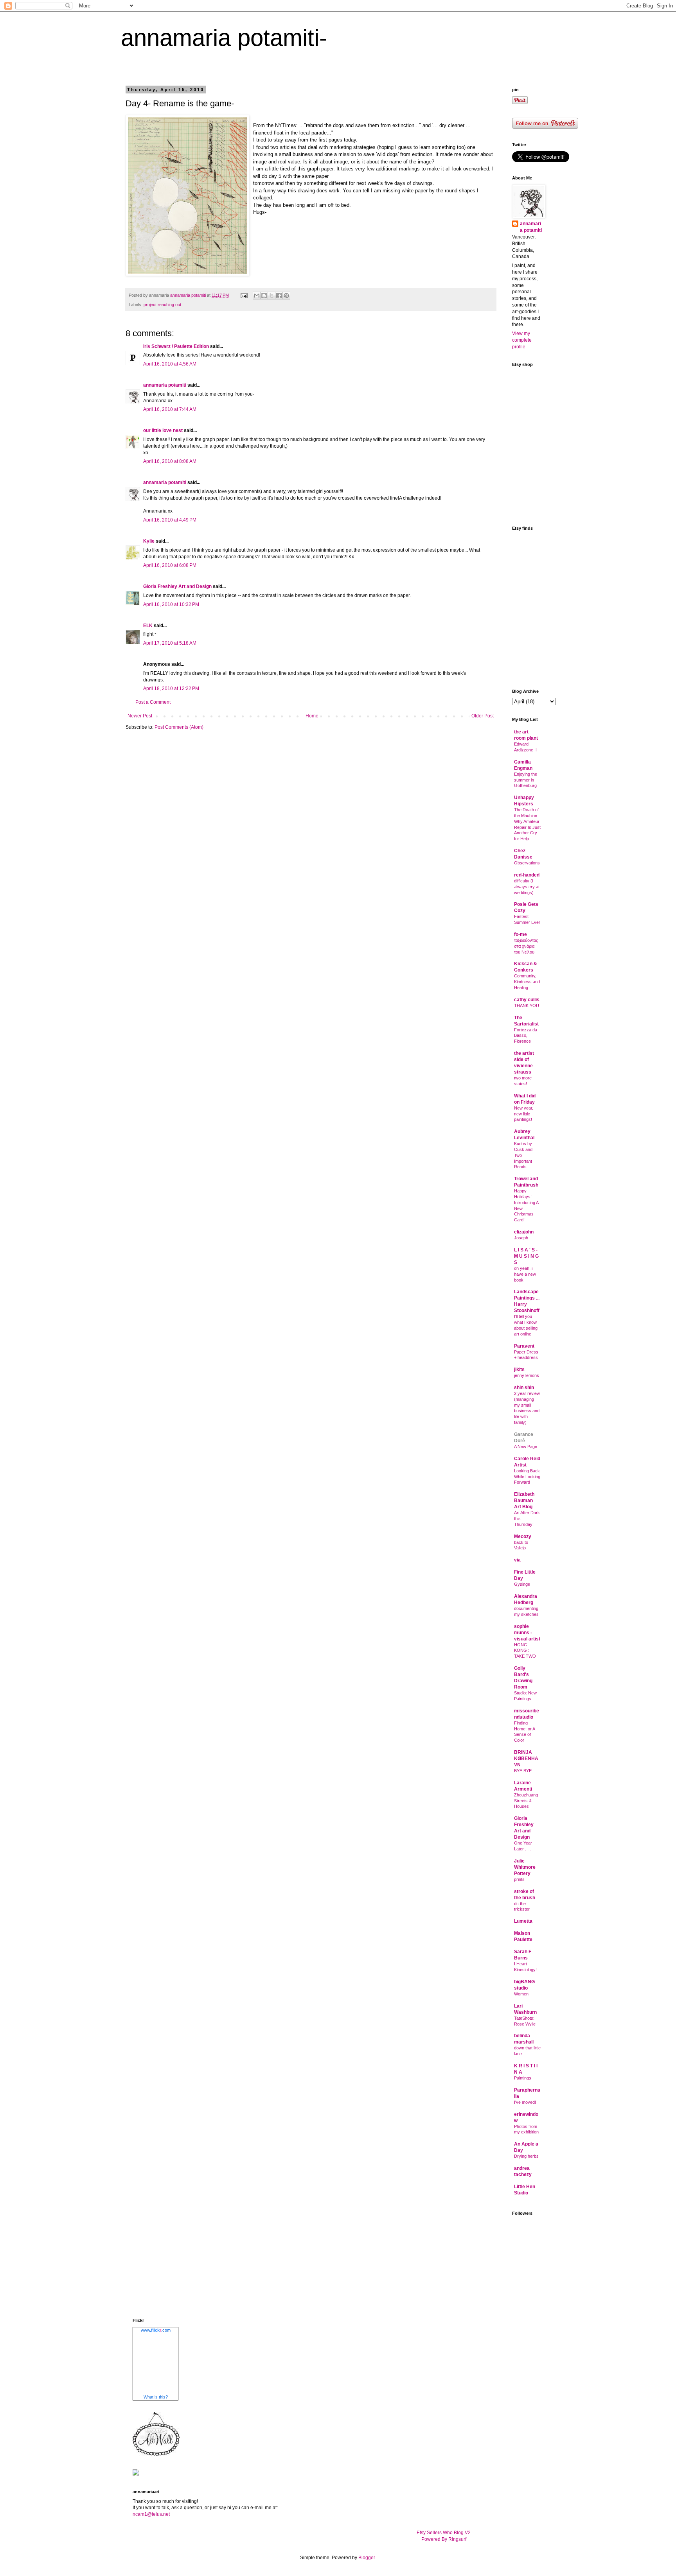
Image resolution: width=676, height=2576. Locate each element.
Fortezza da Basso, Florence (526, 1036)
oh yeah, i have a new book (525, 1274)
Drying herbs (526, 2156)
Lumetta (523, 1921)
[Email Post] (244, 295)
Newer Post (140, 716)
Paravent (524, 1346)
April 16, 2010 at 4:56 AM (170, 364)
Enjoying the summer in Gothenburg (526, 780)
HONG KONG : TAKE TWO (525, 1651)
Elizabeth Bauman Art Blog (524, 1500)
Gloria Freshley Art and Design (177, 586)
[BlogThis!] (264, 296)
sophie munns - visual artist (527, 1633)
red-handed (527, 875)
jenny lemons (527, 1375)
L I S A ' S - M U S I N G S (526, 1256)
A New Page (526, 1447)
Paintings (523, 2078)
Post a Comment (153, 702)
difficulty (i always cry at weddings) (527, 887)
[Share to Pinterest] (286, 296)
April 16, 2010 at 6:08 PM (170, 565)
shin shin (524, 1387)
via (517, 1560)
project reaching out (162, 305)
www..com (156, 2330)
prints (519, 1879)
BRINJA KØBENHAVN (526, 1759)
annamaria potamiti (165, 385)
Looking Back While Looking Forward (527, 1477)
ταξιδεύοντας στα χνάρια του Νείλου (526, 946)
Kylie (149, 541)
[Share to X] (271, 296)
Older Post (483, 716)
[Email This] (257, 296)
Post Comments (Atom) (179, 727)
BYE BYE (523, 1771)
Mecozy (523, 1536)
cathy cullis (527, 1000)
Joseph (521, 1238)
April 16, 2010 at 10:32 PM (171, 604)
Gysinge (522, 1584)
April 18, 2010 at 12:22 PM (171, 688)
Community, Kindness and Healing (527, 982)
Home (312, 716)
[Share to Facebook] (279, 296)
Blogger (367, 2558)
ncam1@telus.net (151, 2514)
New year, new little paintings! (524, 1114)
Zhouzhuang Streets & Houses (526, 1801)
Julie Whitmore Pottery (525, 1867)
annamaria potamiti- (224, 38)
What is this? (156, 2397)
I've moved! (525, 2102)
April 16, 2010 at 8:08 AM (170, 461)
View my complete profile (522, 340)
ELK (148, 626)
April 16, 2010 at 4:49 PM (170, 520)
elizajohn (524, 1232)
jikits (519, 1370)
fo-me (520, 934)
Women (521, 1994)
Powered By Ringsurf (444, 2539)
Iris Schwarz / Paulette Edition (176, 346)
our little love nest (163, 430)
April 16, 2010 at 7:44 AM (170, 409)
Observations (527, 863)
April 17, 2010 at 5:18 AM (170, 643)
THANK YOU (527, 1006)
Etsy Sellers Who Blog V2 (444, 2533)
